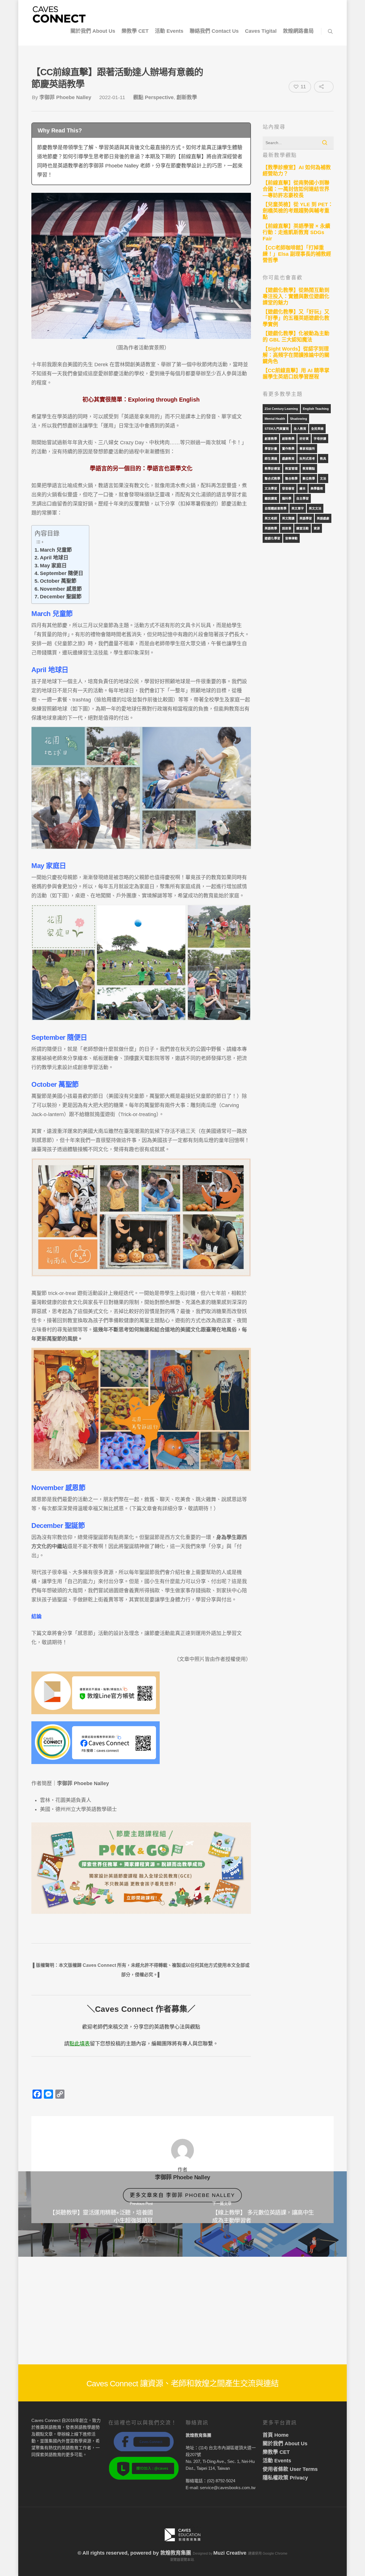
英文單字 (298, 508)
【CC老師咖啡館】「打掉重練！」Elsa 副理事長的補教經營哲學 (297, 254)
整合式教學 (272, 478)
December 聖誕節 (61, 597)
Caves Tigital (261, 31)
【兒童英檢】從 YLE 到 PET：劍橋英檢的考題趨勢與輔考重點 (298, 211)
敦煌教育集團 (176, 2553)
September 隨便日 (62, 573)
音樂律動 (291, 538)
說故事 (287, 528)
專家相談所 (307, 449)
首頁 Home (276, 2435)
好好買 (304, 439)
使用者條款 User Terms (290, 2469)
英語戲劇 (323, 518)
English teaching (316, 409)
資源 (317, 528)
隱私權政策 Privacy (285, 2478)
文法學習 (271, 488)
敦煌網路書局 (298, 31)
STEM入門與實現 (277, 429)
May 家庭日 (53, 566)
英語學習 (306, 518)
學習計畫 (271, 449)
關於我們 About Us (93, 31)
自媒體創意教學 (276, 508)
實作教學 (288, 449)
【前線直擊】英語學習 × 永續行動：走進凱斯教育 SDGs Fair (296, 232)
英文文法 (315, 508)
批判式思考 (307, 459)
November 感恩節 (61, 589)
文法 (323, 478)
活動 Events (169, 31)
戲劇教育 (288, 459)
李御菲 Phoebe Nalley (65, 97)
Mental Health (275, 419)
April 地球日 (54, 558)
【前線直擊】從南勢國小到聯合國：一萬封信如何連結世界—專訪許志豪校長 (296, 189)
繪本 (303, 488)
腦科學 (287, 498)
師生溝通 (271, 459)
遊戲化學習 (272, 538)
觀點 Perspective (153, 97)
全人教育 (300, 429)
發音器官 (288, 488)
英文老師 (271, 518)
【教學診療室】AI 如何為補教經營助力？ (297, 171)
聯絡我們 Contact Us (214, 31)
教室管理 (291, 468)
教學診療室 (272, 468)
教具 (323, 459)
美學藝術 (317, 488)
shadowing (299, 419)
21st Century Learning (281, 409)
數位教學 (309, 478)
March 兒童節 (56, 550)
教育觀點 (309, 468)
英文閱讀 (288, 518)
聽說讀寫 (271, 498)
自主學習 (303, 498)
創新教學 (187, 97)
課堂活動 (303, 528)
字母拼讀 (320, 439)
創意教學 (271, 439)
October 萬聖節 (58, 581)
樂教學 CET (135, 31)
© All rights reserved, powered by (119, 2553)
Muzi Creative (230, 2553)
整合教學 (291, 478)
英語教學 (271, 528)
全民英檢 (317, 429)
